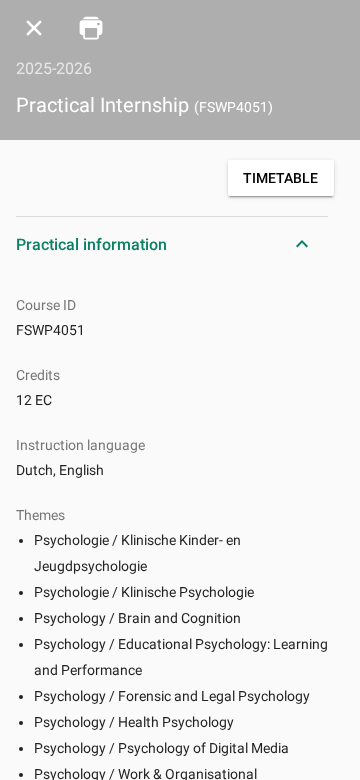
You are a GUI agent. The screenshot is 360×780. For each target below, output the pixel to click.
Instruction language (80, 445)
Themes (40, 515)
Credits (38, 375)
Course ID (46, 305)
